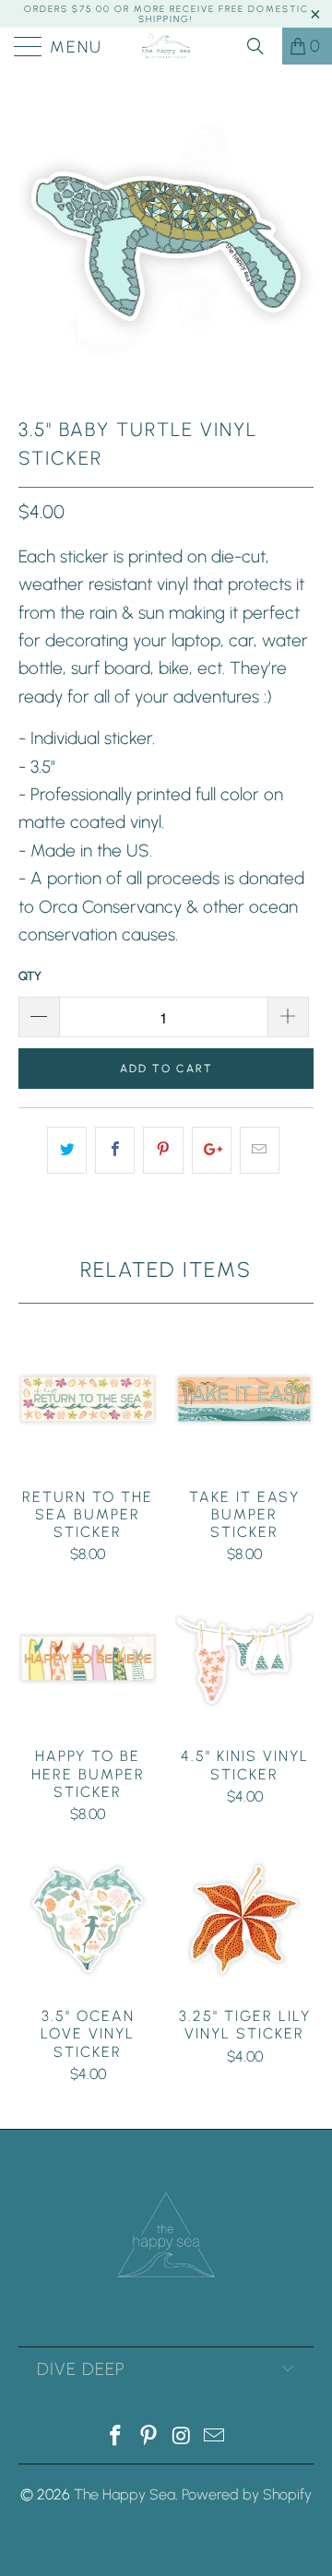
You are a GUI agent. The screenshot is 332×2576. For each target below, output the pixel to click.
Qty (30, 976)
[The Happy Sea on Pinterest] (148, 2437)
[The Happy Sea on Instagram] (182, 2437)
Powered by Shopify (247, 2494)
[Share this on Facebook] (115, 1150)
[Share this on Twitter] (67, 1150)
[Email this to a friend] (260, 1150)
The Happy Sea (125, 2494)
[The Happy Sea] (166, 46)
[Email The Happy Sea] (215, 2437)
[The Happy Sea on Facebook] (116, 2437)
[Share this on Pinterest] (163, 1150)
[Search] (262, 46)
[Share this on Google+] (212, 1150)
